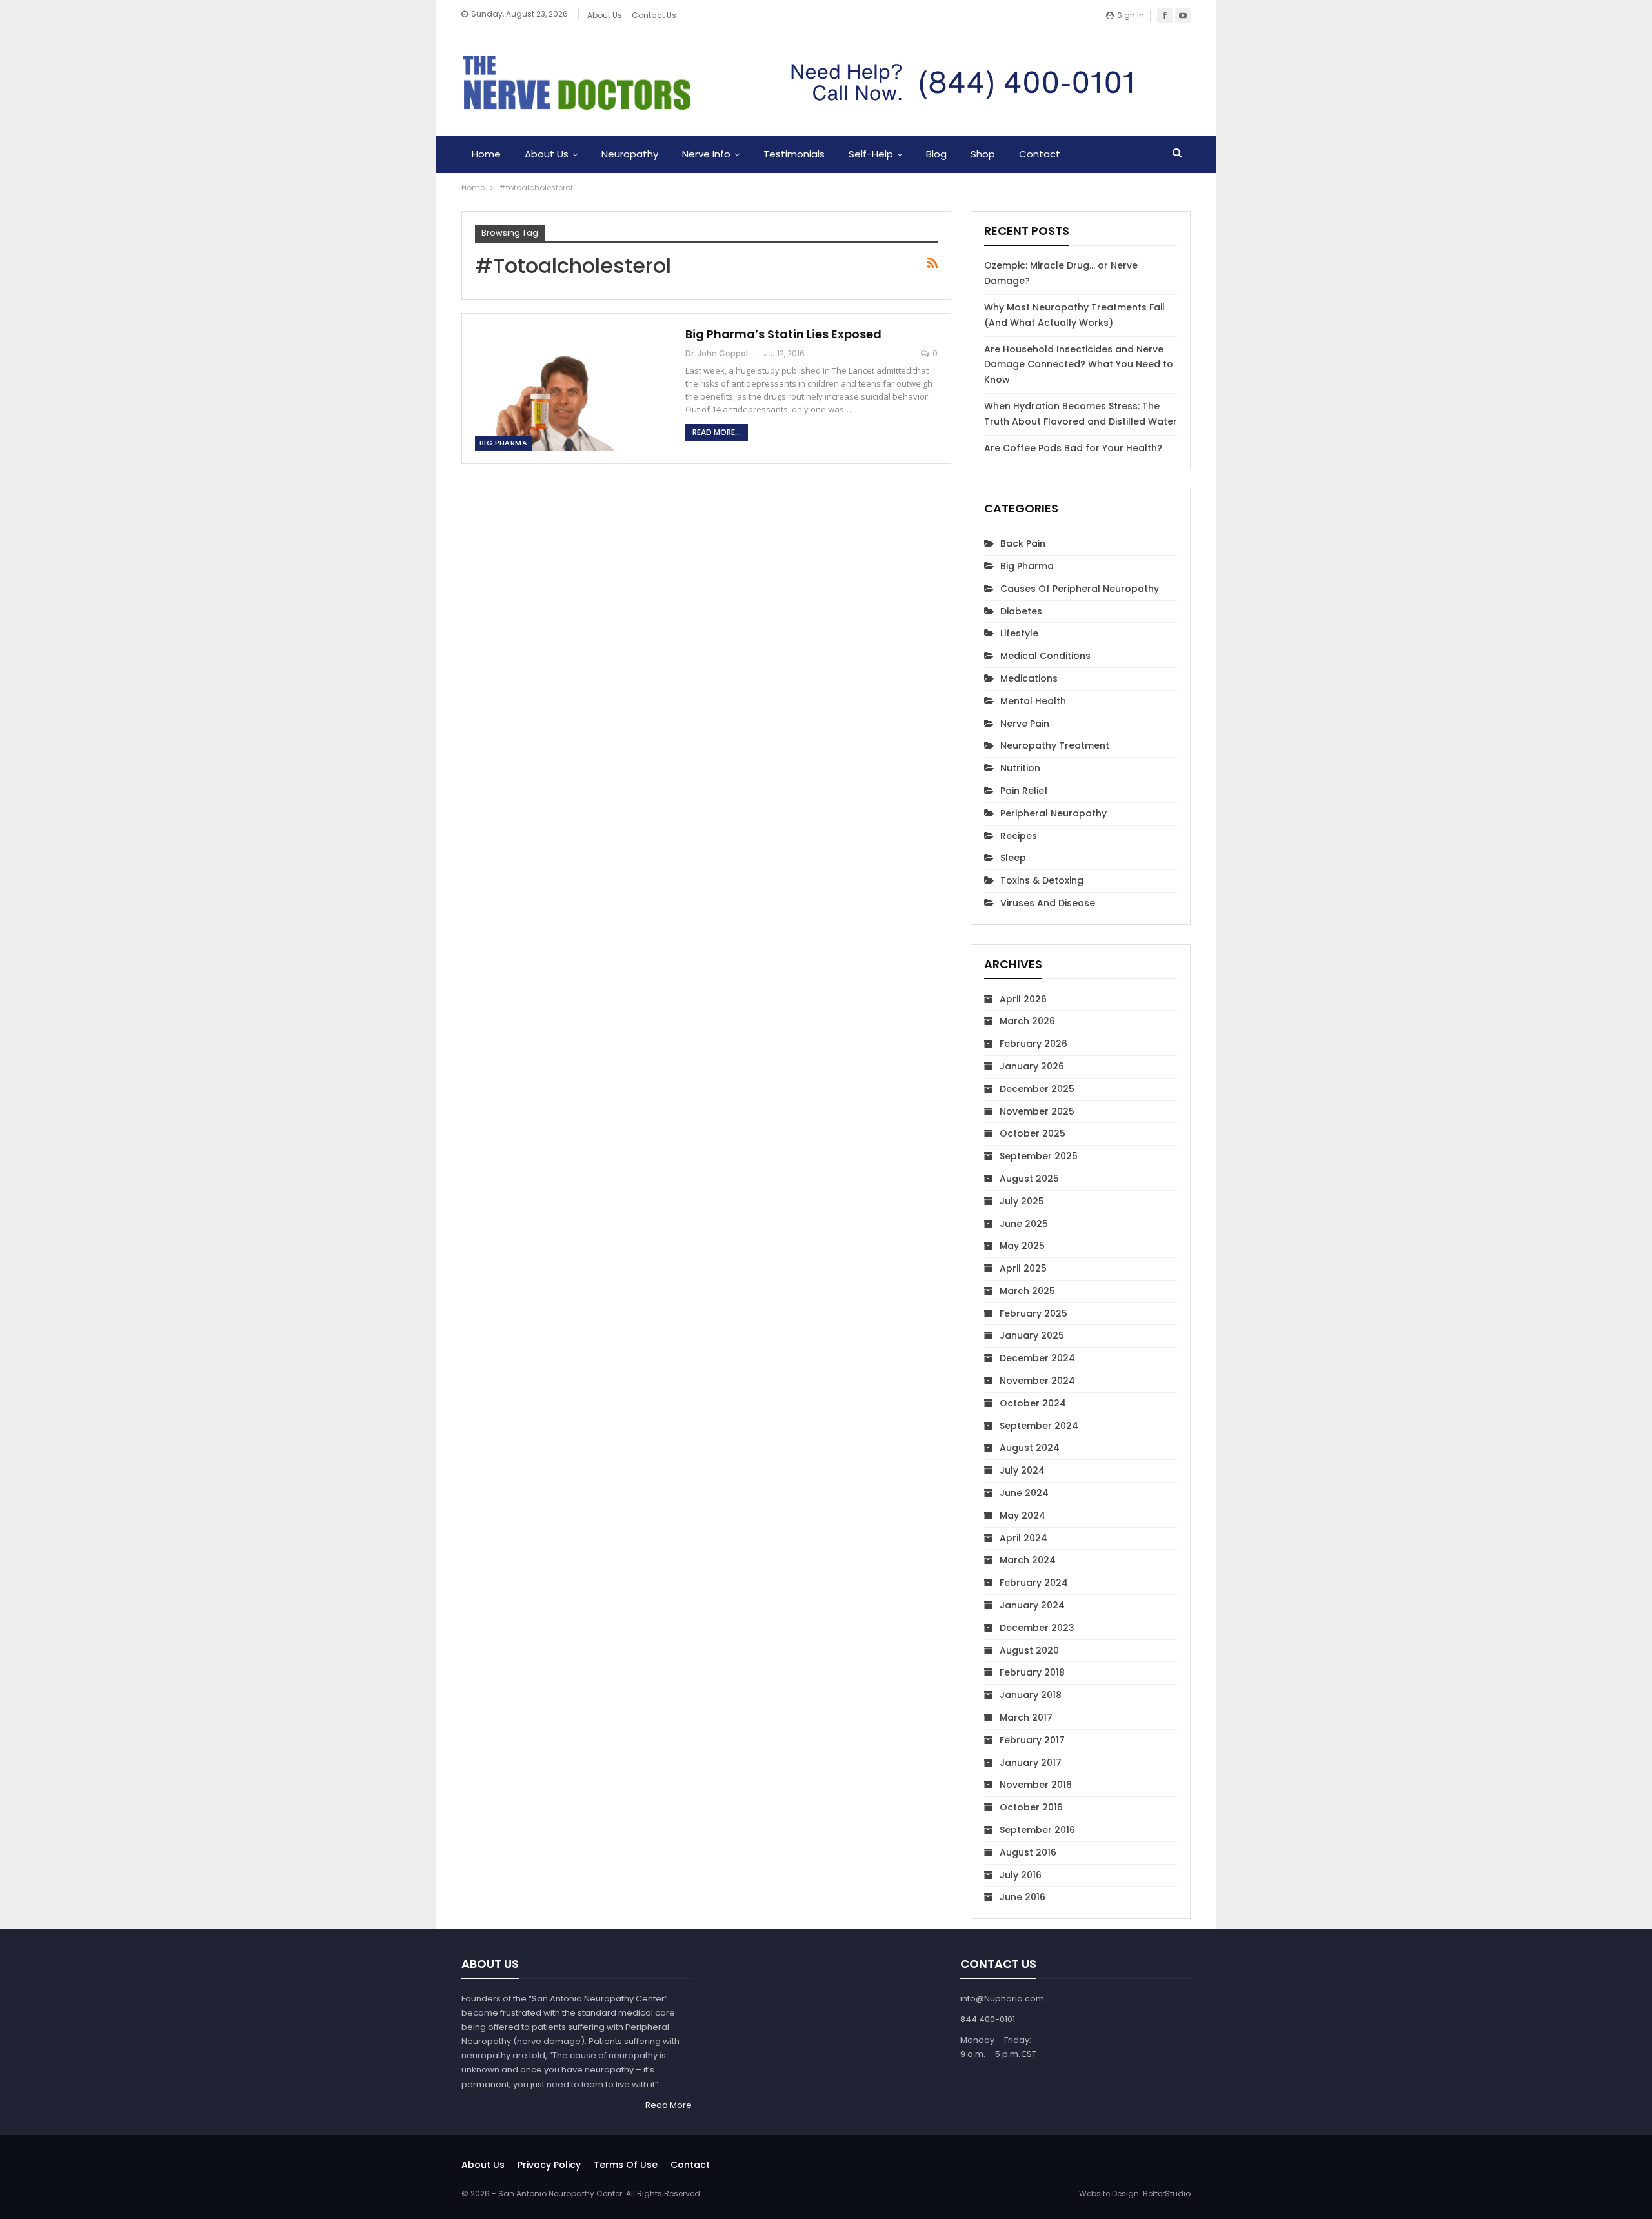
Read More (669, 2105)
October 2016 (1031, 1807)
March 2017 (1026, 1717)
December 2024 (1037, 1358)
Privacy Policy (549, 2165)
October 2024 (1033, 1403)
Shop (983, 154)
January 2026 (1032, 1066)
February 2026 (1033, 1044)
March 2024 (1028, 1560)
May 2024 (1022, 1515)
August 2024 (1030, 1448)
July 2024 (1022, 1470)
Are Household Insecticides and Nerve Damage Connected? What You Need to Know (1079, 365)
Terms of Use (626, 2165)
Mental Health (1033, 701)
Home (486, 154)
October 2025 (1032, 1133)
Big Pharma (503, 443)
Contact (1040, 154)
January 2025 (1032, 1335)
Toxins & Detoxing (1042, 880)
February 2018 (1032, 1672)
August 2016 (1028, 1852)
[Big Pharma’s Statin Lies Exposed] (572, 389)
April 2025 (1023, 1268)
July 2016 (1021, 1875)
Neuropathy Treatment (1055, 745)
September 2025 (1039, 1156)
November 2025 (1037, 1111)
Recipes (1019, 836)
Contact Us (654, 15)
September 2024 (1039, 1426)
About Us (605, 15)
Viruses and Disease (1048, 903)
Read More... (717, 432)
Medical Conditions (1045, 656)
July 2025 (1022, 1201)
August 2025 (1029, 1179)
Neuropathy (630, 154)
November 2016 (1036, 1785)
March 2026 (1027, 1021)
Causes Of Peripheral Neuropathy (1080, 589)
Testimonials (794, 154)
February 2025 (1033, 1313)
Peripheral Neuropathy (1053, 813)
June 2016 (1022, 1897)
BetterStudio (1167, 2194)
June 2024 (1024, 1493)
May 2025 (1022, 1246)
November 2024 (1037, 1381)
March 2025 (1027, 1291)
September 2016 (1037, 1830)
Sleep (1013, 858)
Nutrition (1020, 768)
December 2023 (1037, 1628)
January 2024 (1032, 1605)
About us (483, 2165)
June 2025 (1024, 1224)
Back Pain (1023, 543)
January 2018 (1031, 1695)
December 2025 (1037, 1089)
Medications (1029, 678)
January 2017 (1031, 1763)
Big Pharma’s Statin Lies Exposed (783, 334)
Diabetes (1021, 611)
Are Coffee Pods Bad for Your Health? (1073, 448)
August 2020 (1029, 1650)
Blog (936, 154)
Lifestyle (1019, 633)
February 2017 (1032, 1740)
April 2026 (1023, 999)
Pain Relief (1024, 791)
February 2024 (1034, 1583)
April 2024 (1023, 1538)
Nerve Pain (1025, 724)
